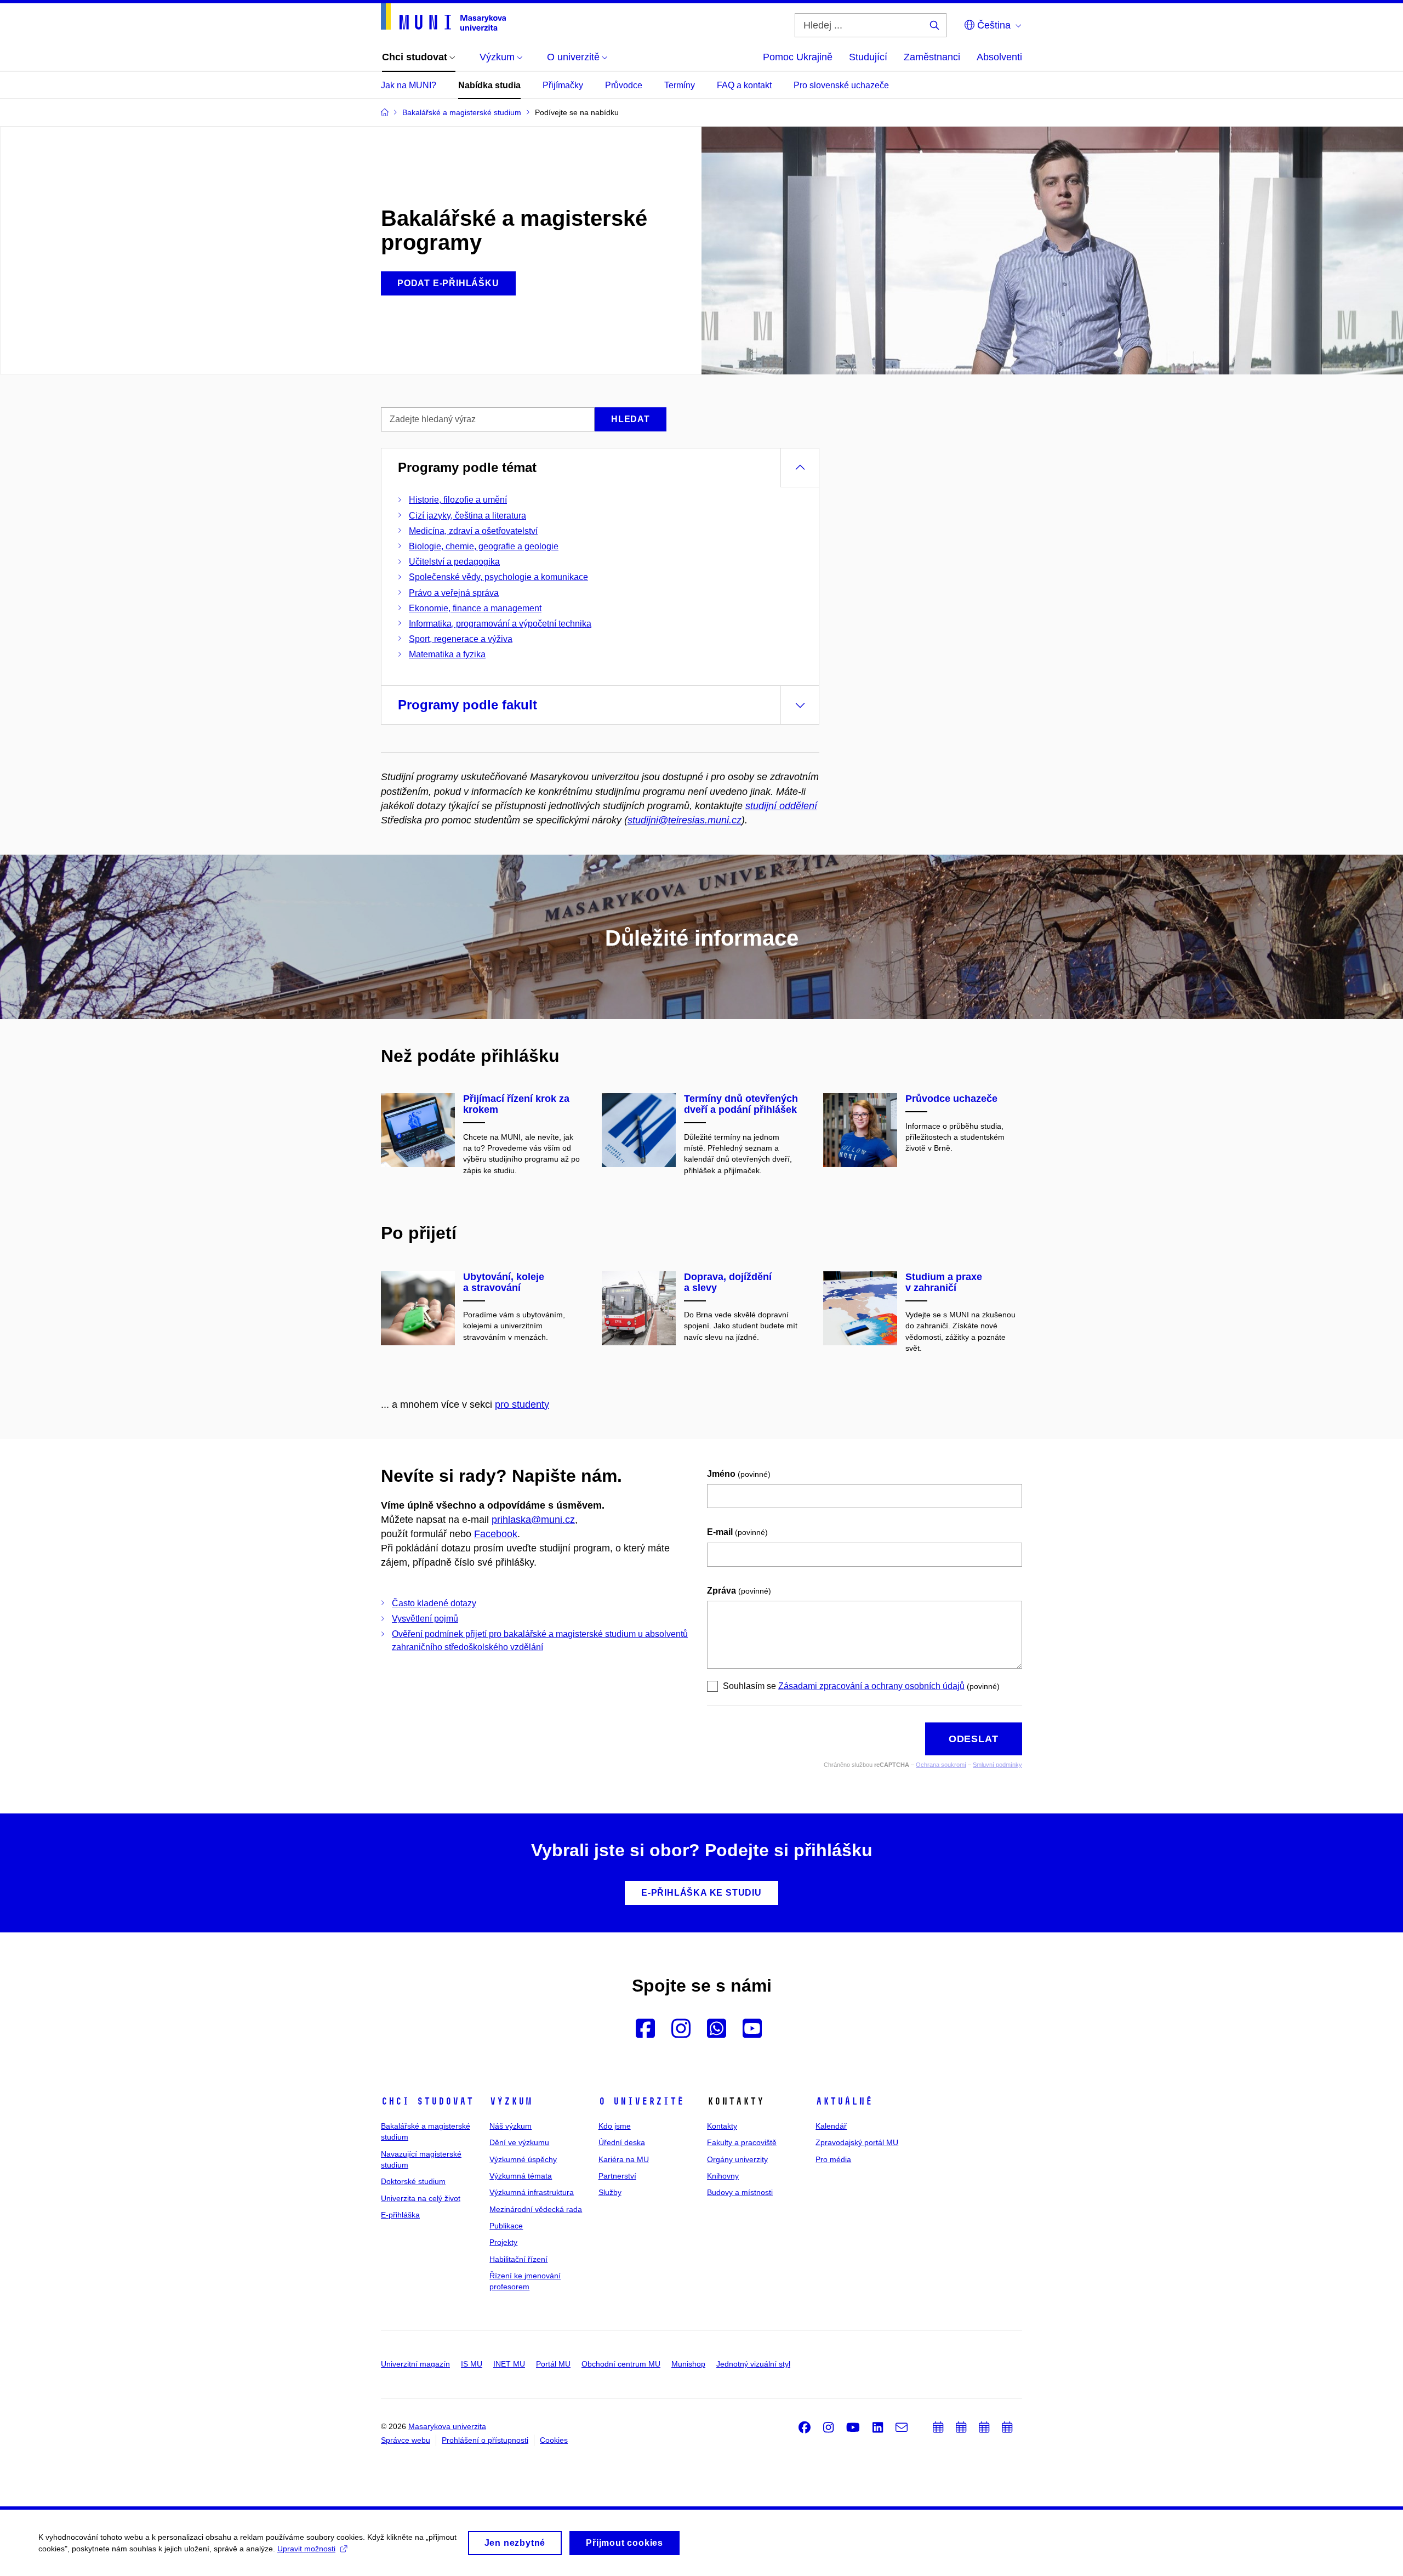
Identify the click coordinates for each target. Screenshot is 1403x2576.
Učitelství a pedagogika (454, 562)
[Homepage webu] (443, 17)
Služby (610, 2192)
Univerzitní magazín (415, 2364)
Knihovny (723, 2176)
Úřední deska (622, 2142)
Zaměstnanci (932, 57)
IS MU (472, 2364)
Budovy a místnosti (740, 2192)
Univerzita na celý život (421, 2198)
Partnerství (617, 2176)
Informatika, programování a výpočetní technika (500, 624)
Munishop (688, 2364)
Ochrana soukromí (941, 1765)
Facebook (496, 1534)
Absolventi (999, 57)
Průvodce (624, 85)
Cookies (554, 2440)
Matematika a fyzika (447, 654)
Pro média (833, 2159)
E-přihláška (400, 2215)
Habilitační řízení (518, 2259)
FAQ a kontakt (744, 85)
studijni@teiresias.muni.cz (685, 820)
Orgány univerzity (737, 2159)
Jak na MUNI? (409, 85)
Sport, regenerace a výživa (461, 639)
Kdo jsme (615, 2126)
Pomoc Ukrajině (798, 57)
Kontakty (722, 2126)
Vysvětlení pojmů (425, 1619)
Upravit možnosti (306, 2549)
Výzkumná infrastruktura (532, 2192)
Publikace (506, 2226)
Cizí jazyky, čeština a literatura (467, 516)
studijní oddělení (781, 806)
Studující (868, 57)
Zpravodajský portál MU (857, 2142)
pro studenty (522, 1404)
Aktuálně (844, 2101)
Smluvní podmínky (997, 1765)
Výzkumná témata (521, 2176)
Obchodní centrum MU (621, 2364)
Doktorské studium (413, 2181)
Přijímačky (563, 85)
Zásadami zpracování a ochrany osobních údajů (871, 1686)
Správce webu (406, 2440)
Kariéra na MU (624, 2159)
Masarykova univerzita (447, 2426)
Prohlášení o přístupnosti (485, 2440)
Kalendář (831, 2126)
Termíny (680, 85)
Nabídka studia (489, 85)
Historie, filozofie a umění (458, 500)
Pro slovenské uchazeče (841, 85)
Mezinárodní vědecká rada (536, 2209)
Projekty (503, 2242)
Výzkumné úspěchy (523, 2159)
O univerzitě (641, 2101)
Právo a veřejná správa (454, 593)
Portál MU (553, 2364)
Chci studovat (427, 2101)
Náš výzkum (511, 2126)
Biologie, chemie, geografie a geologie (484, 546)
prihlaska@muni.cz (533, 1520)
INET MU (509, 2364)
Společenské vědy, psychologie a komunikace (498, 577)
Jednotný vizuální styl (753, 2364)
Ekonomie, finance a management (475, 608)
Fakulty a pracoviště (742, 2142)
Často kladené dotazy (434, 1603)
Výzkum (511, 2101)
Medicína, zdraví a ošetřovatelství (473, 531)
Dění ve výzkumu (519, 2142)
